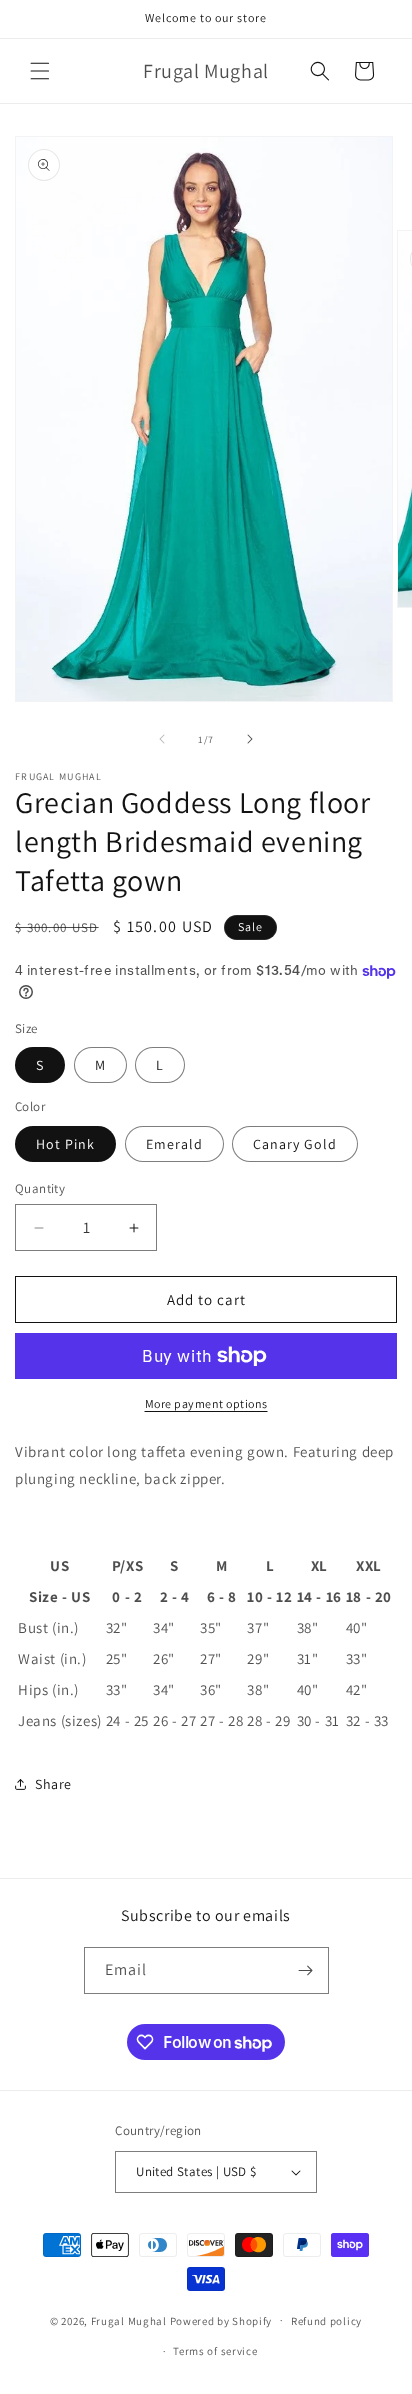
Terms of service (215, 2351)
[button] (40, 71)
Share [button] (53, 1784)
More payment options (206, 1403)
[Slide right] (250, 739)
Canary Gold (295, 1144)
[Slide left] (162, 739)
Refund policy (326, 2321)
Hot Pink (65, 1144)
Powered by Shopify (221, 2320)
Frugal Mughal (129, 2320)
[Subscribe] (306, 1970)
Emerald (174, 1144)
